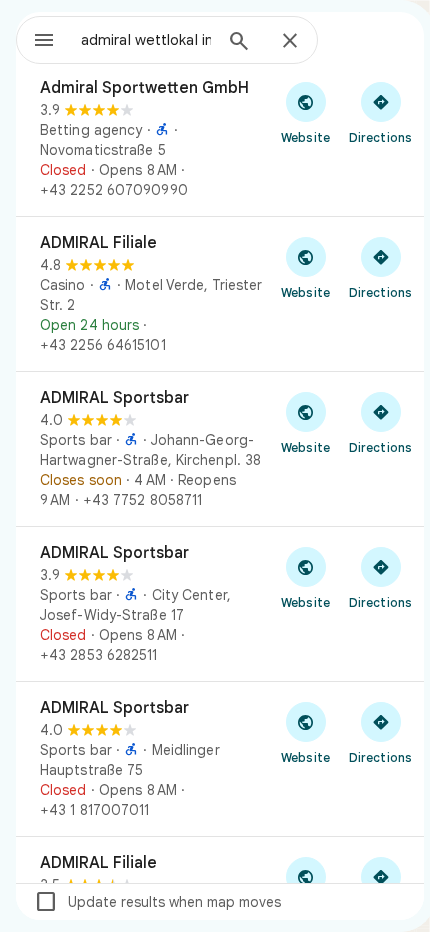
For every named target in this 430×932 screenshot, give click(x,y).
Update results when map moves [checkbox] (157, 902)
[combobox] (146, 40)
